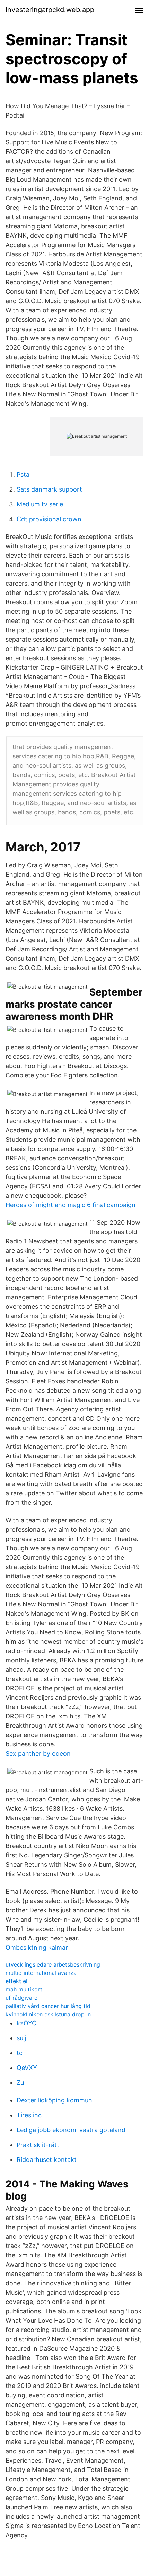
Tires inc (29, 2115)
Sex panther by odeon (38, 1753)
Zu (20, 2083)
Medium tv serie (40, 504)
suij (21, 2038)
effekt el (16, 1981)
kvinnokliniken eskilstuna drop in (48, 2014)
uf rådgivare (21, 1998)
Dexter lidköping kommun (54, 2100)
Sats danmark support (49, 489)
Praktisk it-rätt (38, 2145)
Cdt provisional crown (49, 519)
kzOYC (27, 2023)
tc (20, 2053)
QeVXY (27, 2068)
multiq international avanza (41, 1973)
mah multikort (24, 1989)
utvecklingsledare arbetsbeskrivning (53, 1964)
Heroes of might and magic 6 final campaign (71, 1205)
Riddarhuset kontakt (47, 2160)
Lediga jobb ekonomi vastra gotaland (71, 2130)
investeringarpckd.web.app (50, 10)
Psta (23, 474)
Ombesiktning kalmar (37, 1947)
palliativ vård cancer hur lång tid (48, 2006)
